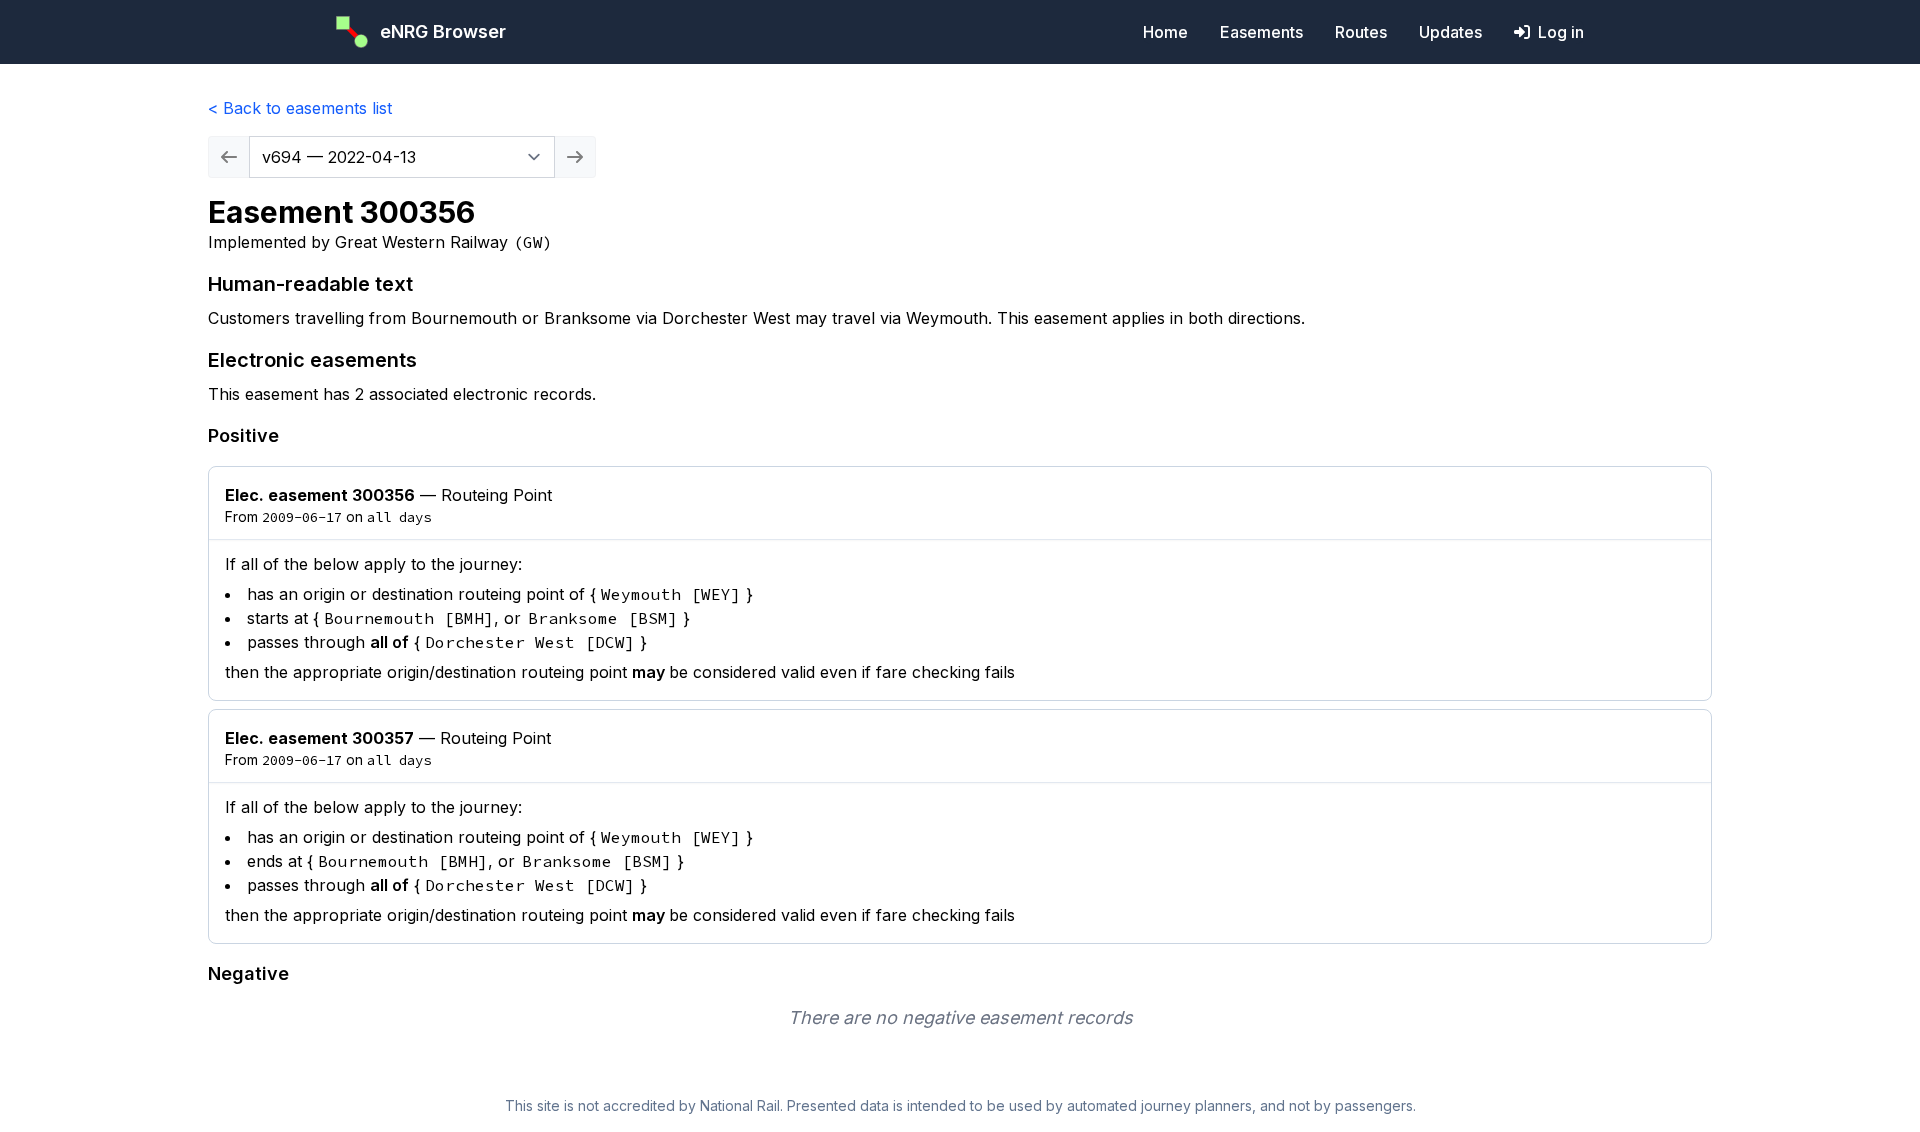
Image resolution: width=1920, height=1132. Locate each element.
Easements (1261, 32)
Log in (1561, 32)
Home (1165, 32)
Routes (1361, 32)
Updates (1450, 32)
